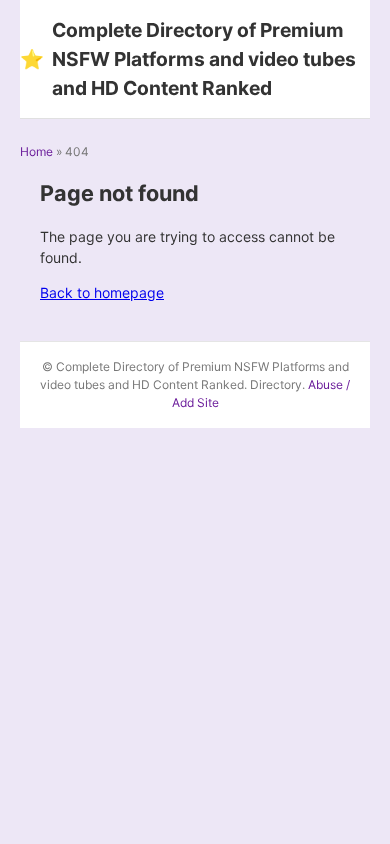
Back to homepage (102, 292)
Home (36, 151)
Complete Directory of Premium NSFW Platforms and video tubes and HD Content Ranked (188, 59)
